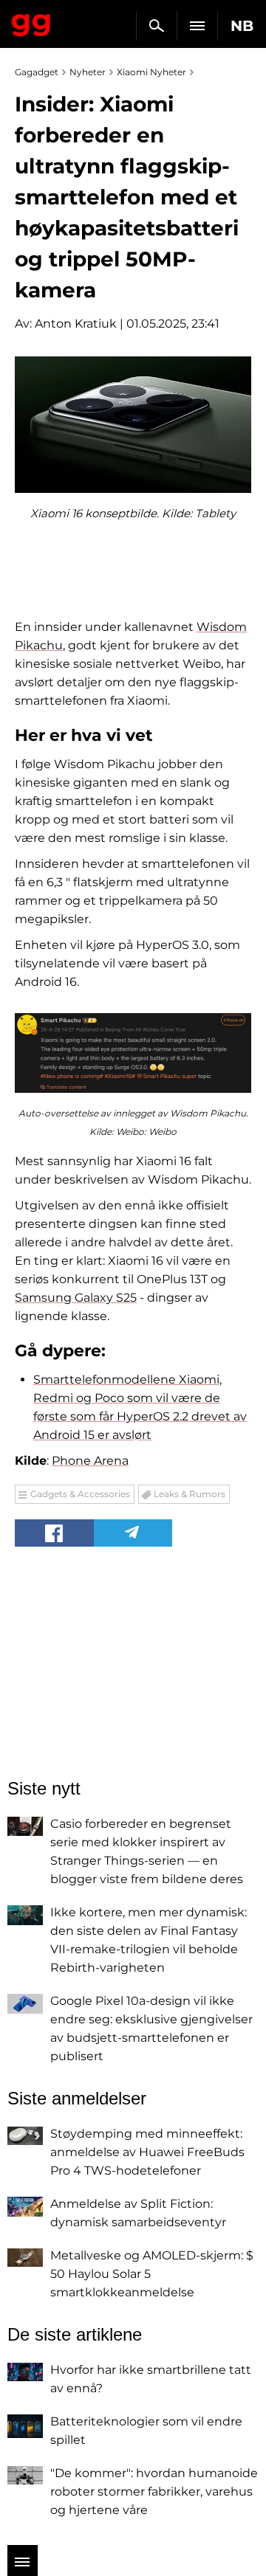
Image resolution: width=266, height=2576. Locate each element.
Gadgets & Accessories (80, 1494)
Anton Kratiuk (76, 324)
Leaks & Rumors (190, 1494)
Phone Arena (90, 1461)
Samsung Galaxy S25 (76, 1298)
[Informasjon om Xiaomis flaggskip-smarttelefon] (133, 1053)
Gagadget (31, 22)
